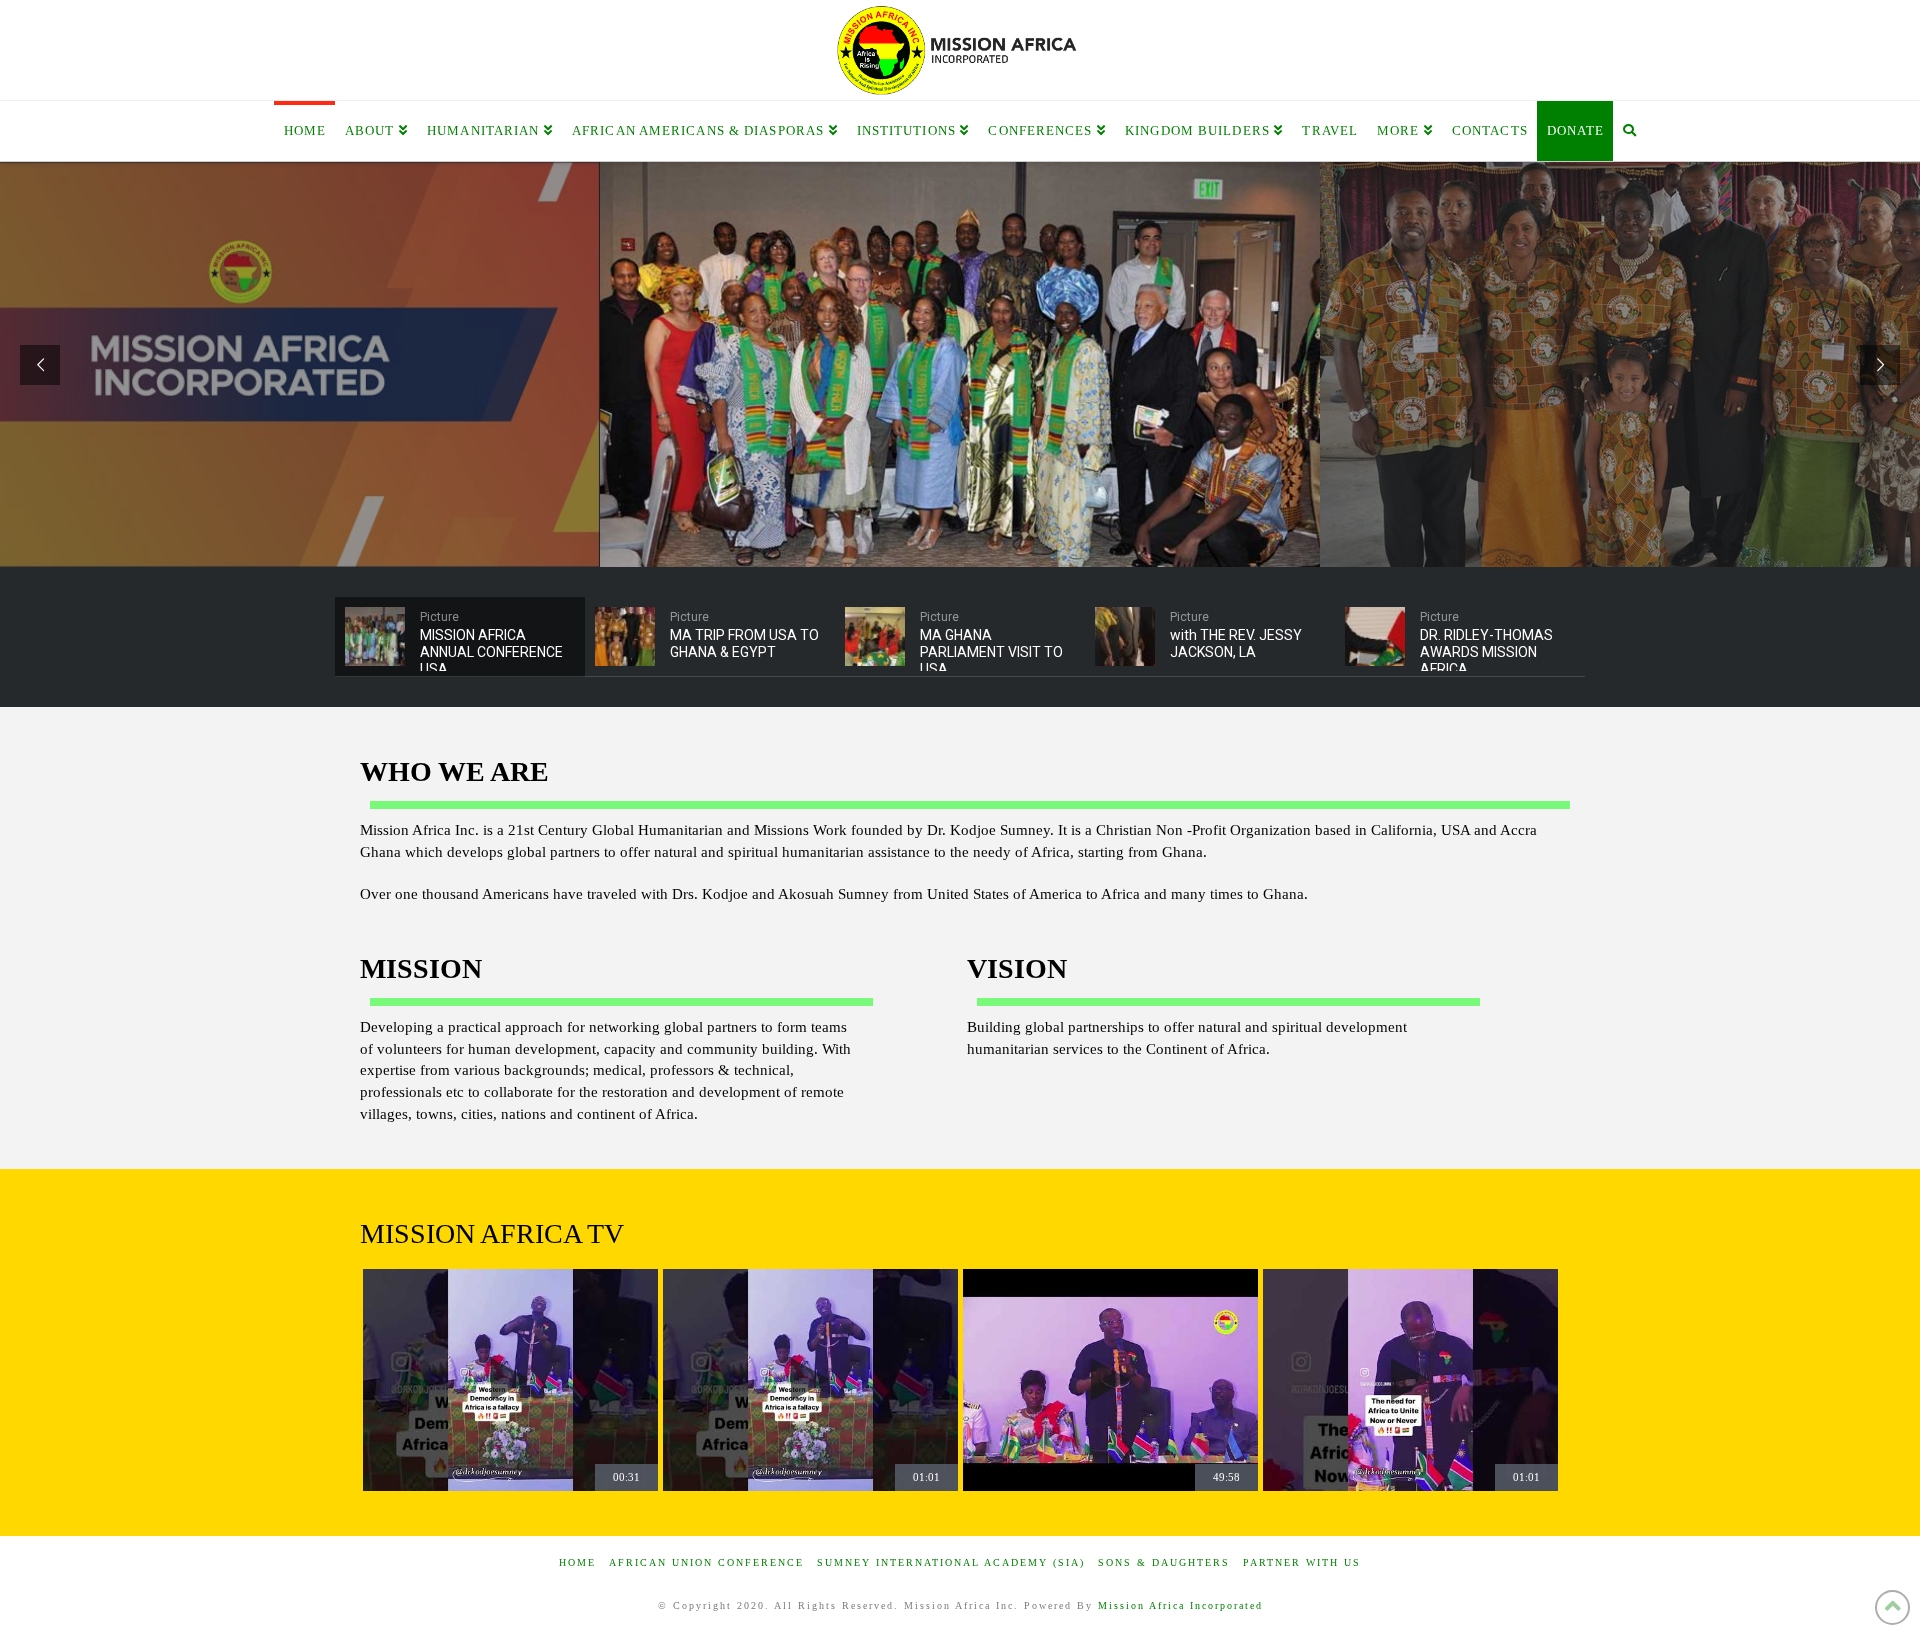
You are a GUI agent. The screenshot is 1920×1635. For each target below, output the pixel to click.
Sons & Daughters (1164, 1562)
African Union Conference (706, 1562)
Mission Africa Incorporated (1180, 1605)
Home (577, 1562)
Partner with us (1302, 1562)
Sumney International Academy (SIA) (951, 1562)
